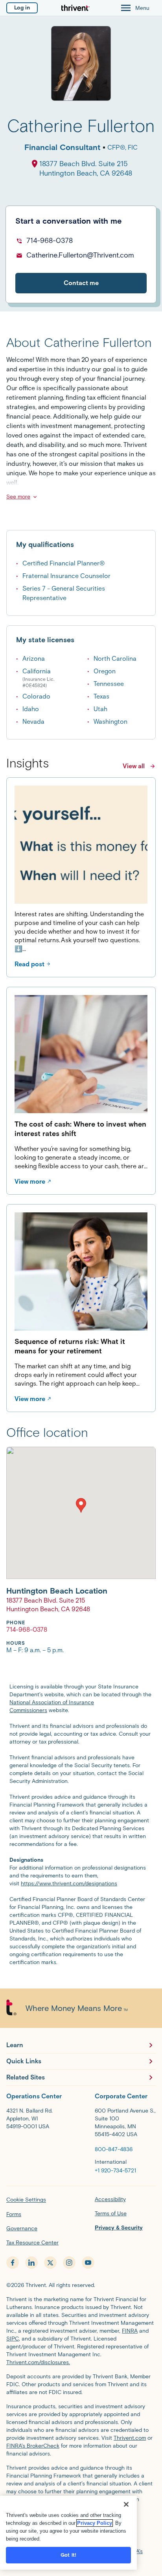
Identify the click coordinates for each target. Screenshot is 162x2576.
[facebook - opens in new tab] (13, 2263)
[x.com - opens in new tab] (50, 2263)
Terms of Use (111, 2214)
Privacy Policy (95, 2523)
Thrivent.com (130, 2438)
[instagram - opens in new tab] (69, 2263)
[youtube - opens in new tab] (88, 2263)
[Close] (126, 2504)
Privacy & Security (119, 2228)
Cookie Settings (26, 2200)
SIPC (13, 2339)
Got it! (68, 2555)
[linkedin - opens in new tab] (31, 2263)
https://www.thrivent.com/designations (69, 1884)
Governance (22, 2229)
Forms (14, 2214)
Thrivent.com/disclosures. (38, 2362)
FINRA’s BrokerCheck (33, 2446)
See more (18, 497)
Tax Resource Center (32, 2243)
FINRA (130, 2331)
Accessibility (110, 2199)
